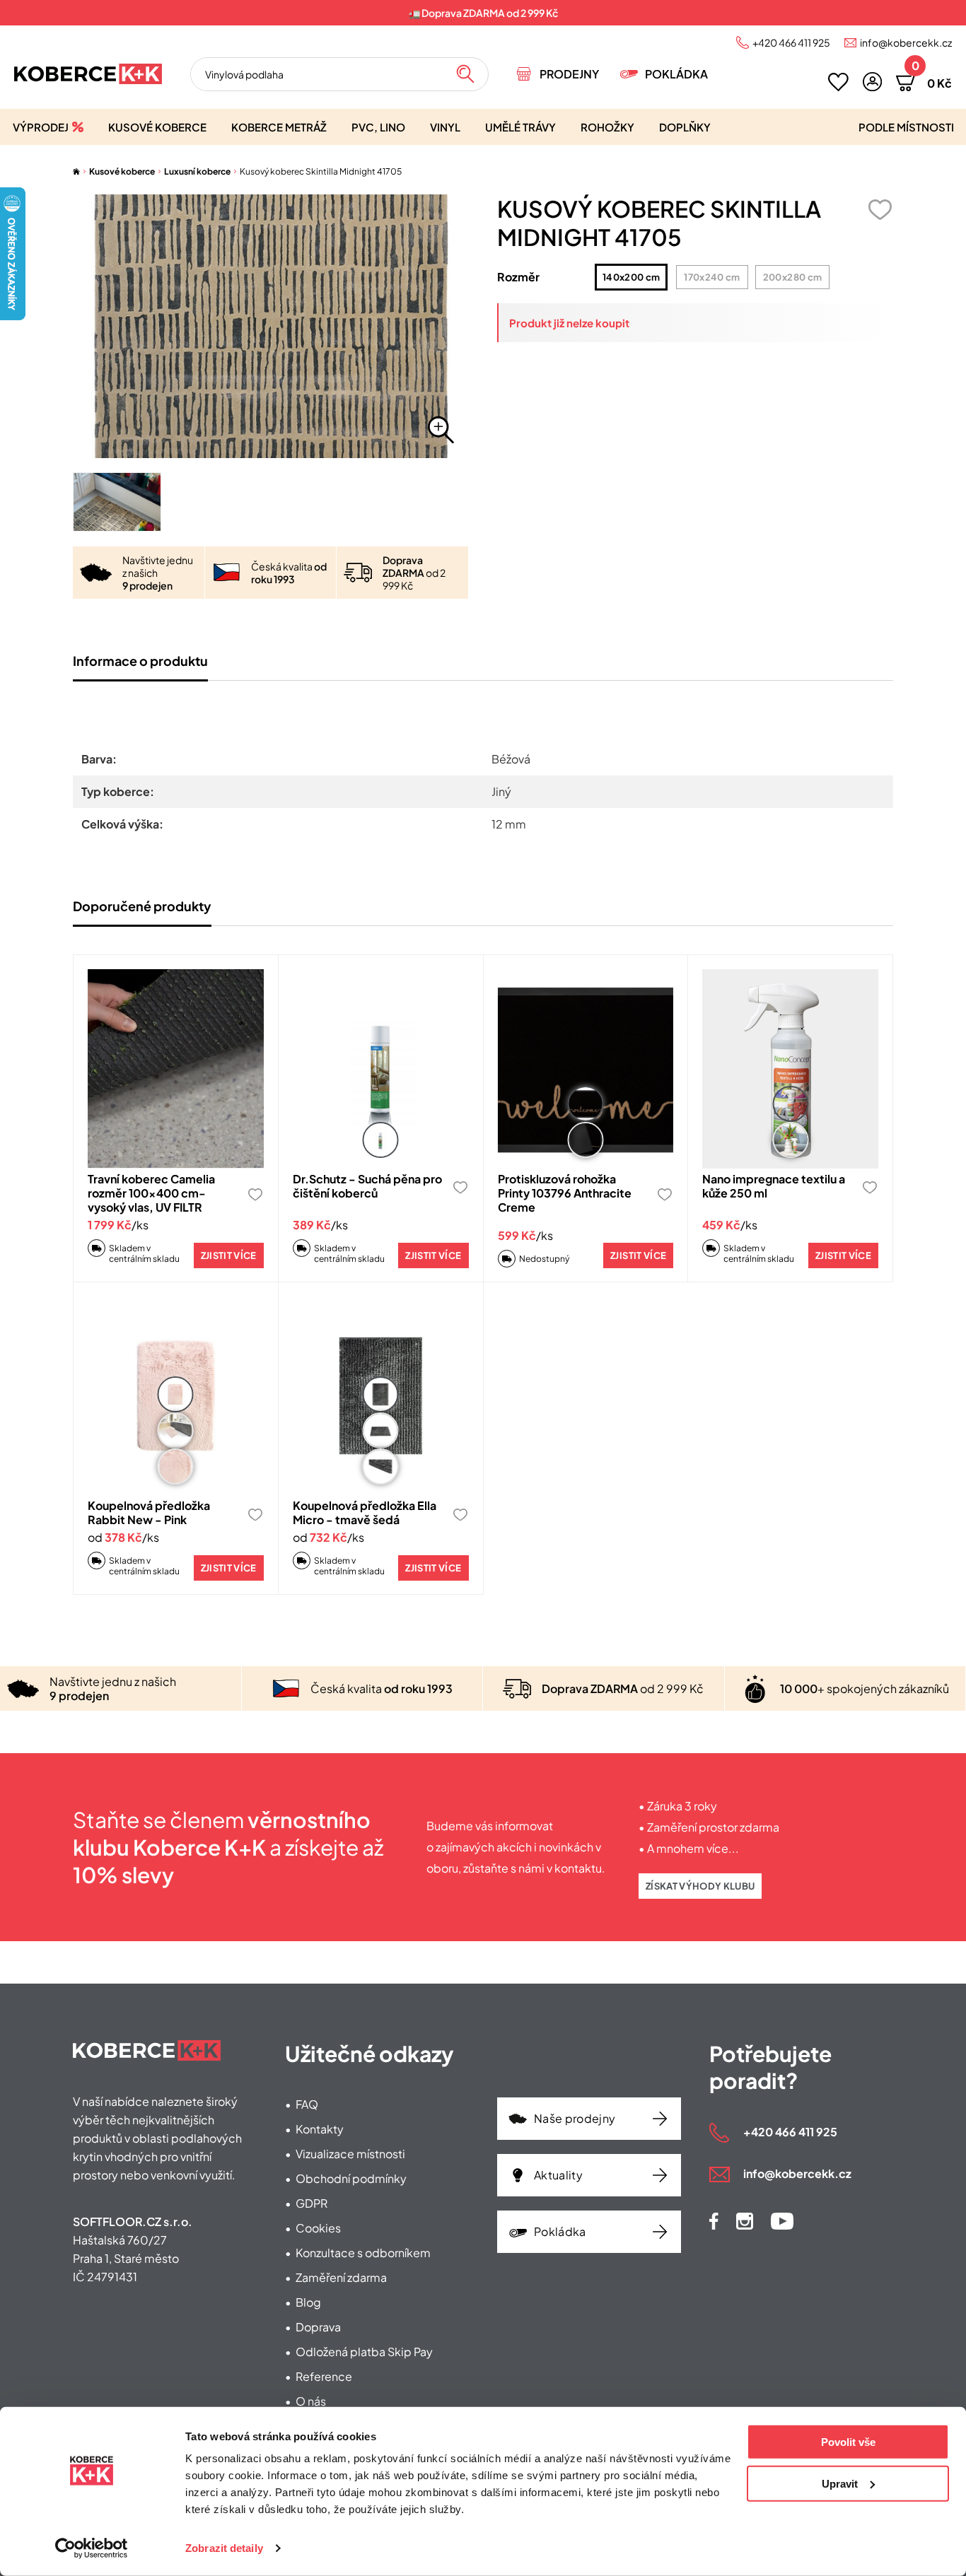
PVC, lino (378, 127)
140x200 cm (631, 277)
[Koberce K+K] (88, 74)
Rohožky (607, 127)
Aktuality (558, 2175)
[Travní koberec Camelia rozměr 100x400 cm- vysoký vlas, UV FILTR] (176, 1069)
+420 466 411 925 (791, 42)
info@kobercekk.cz (906, 42)
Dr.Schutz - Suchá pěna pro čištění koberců (367, 1186)
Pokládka (676, 74)
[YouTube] (782, 2221)
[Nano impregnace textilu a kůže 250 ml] (790, 1069)
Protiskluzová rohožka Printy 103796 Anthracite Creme (565, 1193)
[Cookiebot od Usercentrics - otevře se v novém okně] (92, 2548)
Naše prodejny (575, 2118)
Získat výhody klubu (700, 1886)
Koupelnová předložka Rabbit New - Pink (149, 1512)
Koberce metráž (279, 127)
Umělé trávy (520, 127)
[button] (872, 82)
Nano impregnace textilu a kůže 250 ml (774, 1186)
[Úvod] (76, 171)
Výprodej (41, 127)
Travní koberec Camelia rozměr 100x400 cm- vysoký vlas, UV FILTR (151, 1193)
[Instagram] (745, 2221)
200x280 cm (792, 277)
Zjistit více (229, 1255)
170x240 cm (712, 277)
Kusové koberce (157, 127)
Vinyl (445, 127)
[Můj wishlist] (838, 82)
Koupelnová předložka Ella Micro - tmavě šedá (365, 1512)
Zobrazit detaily (224, 2548)
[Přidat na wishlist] (880, 210)
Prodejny (569, 74)
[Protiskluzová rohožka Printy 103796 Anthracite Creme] (586, 1069)
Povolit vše (848, 2442)
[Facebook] (714, 2221)
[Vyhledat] (465, 74)
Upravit (840, 2483)
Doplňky (685, 127)
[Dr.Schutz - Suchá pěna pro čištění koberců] (381, 1069)
